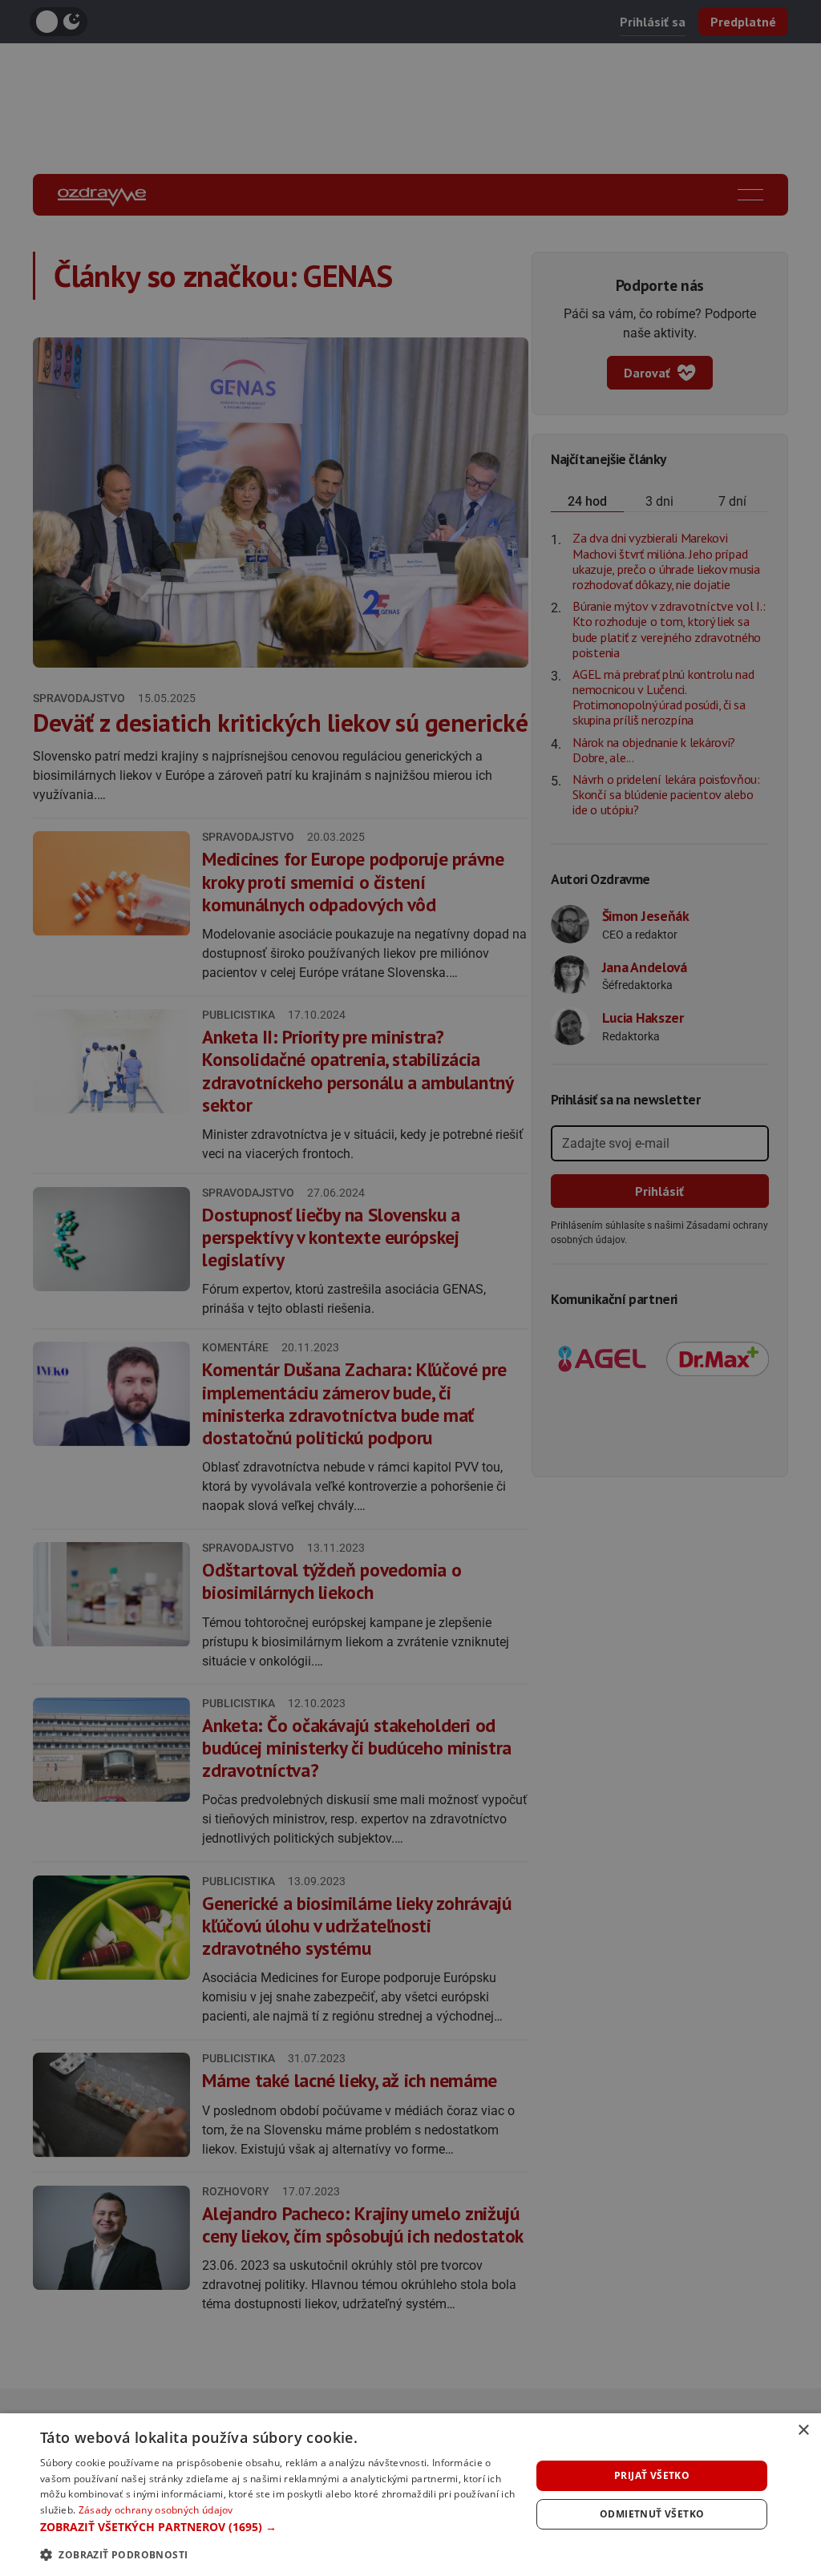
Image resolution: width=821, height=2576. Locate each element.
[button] (278, 2527)
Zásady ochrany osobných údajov (156, 2510)
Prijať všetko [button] (652, 2475)
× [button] (803, 2431)
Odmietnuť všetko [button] (652, 2514)
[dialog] (410, 2495)
